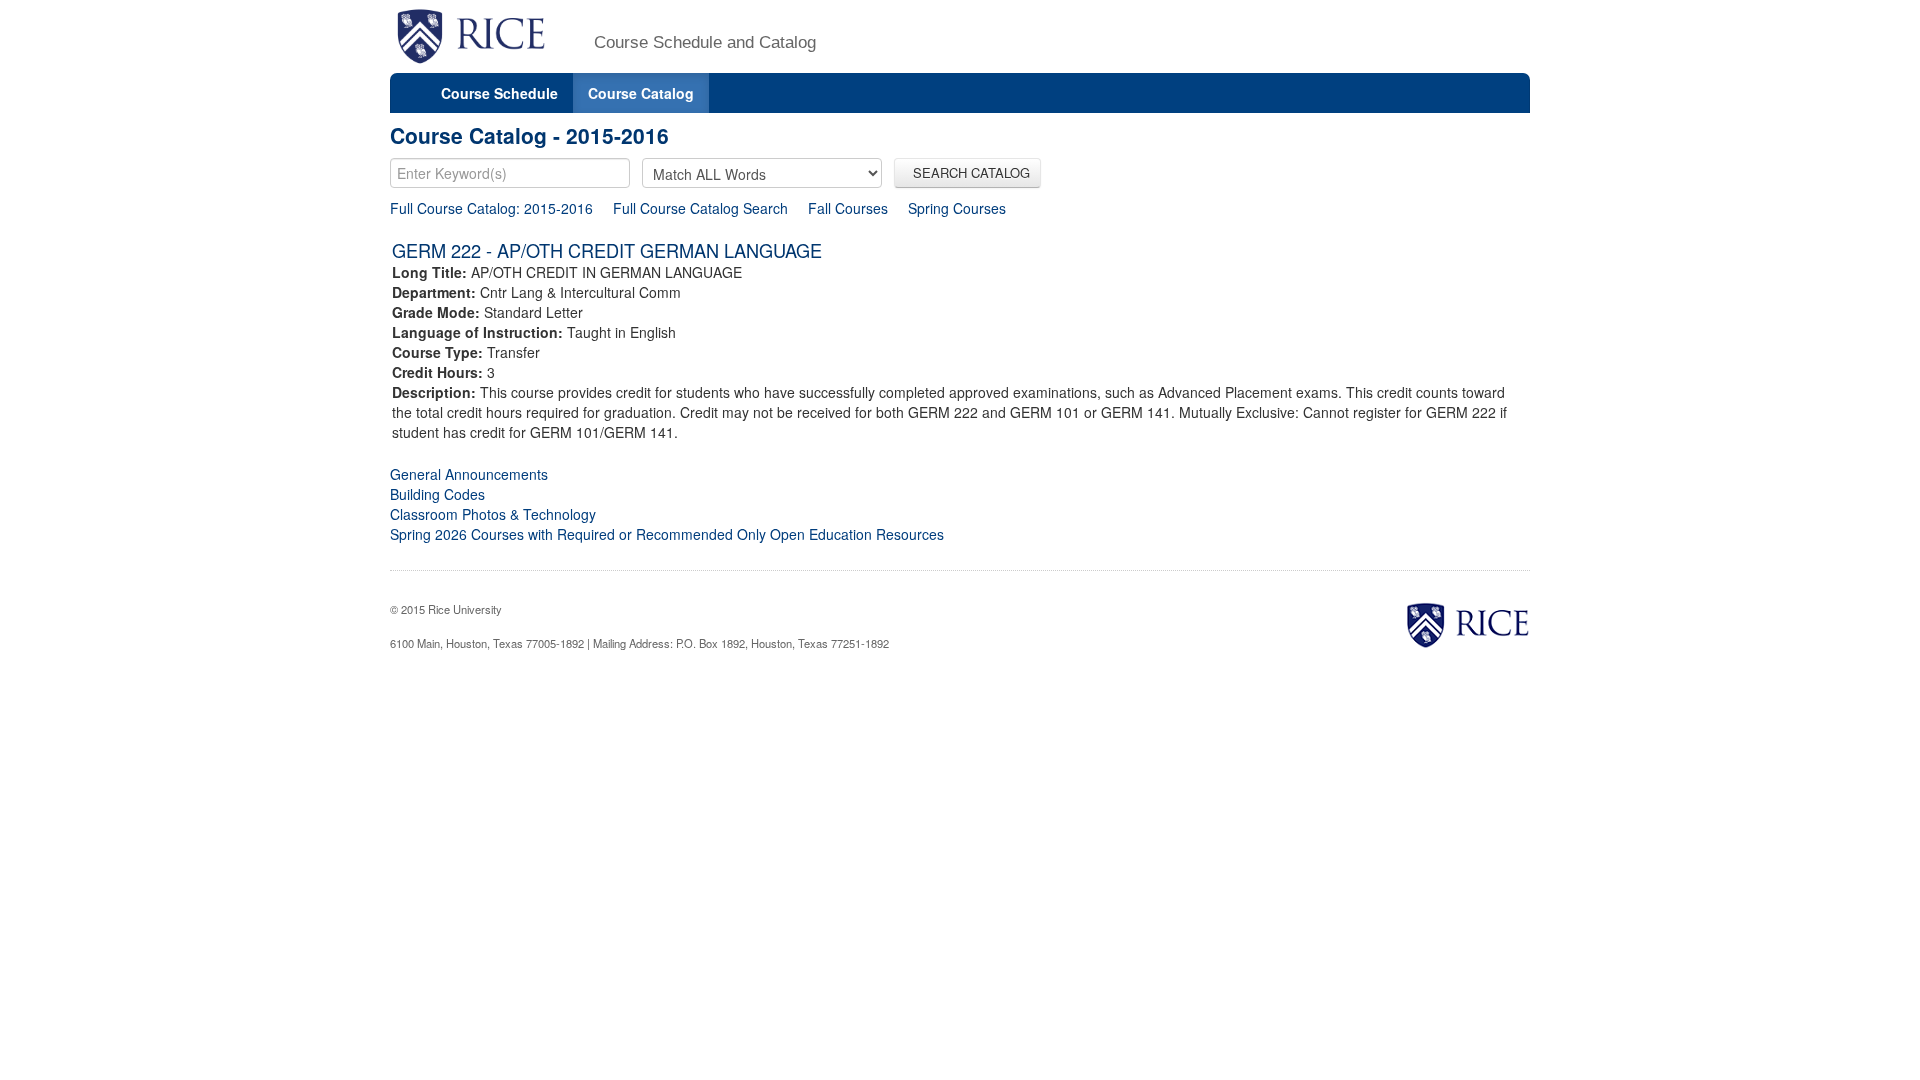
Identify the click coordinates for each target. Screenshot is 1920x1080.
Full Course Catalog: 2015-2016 (491, 208)
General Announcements (469, 474)
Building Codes (437, 494)
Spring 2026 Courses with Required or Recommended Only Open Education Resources (667, 534)
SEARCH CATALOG (967, 172)
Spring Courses (957, 208)
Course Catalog (641, 93)
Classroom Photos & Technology (493, 514)
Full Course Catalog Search (700, 208)
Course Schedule (499, 93)
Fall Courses (848, 208)
